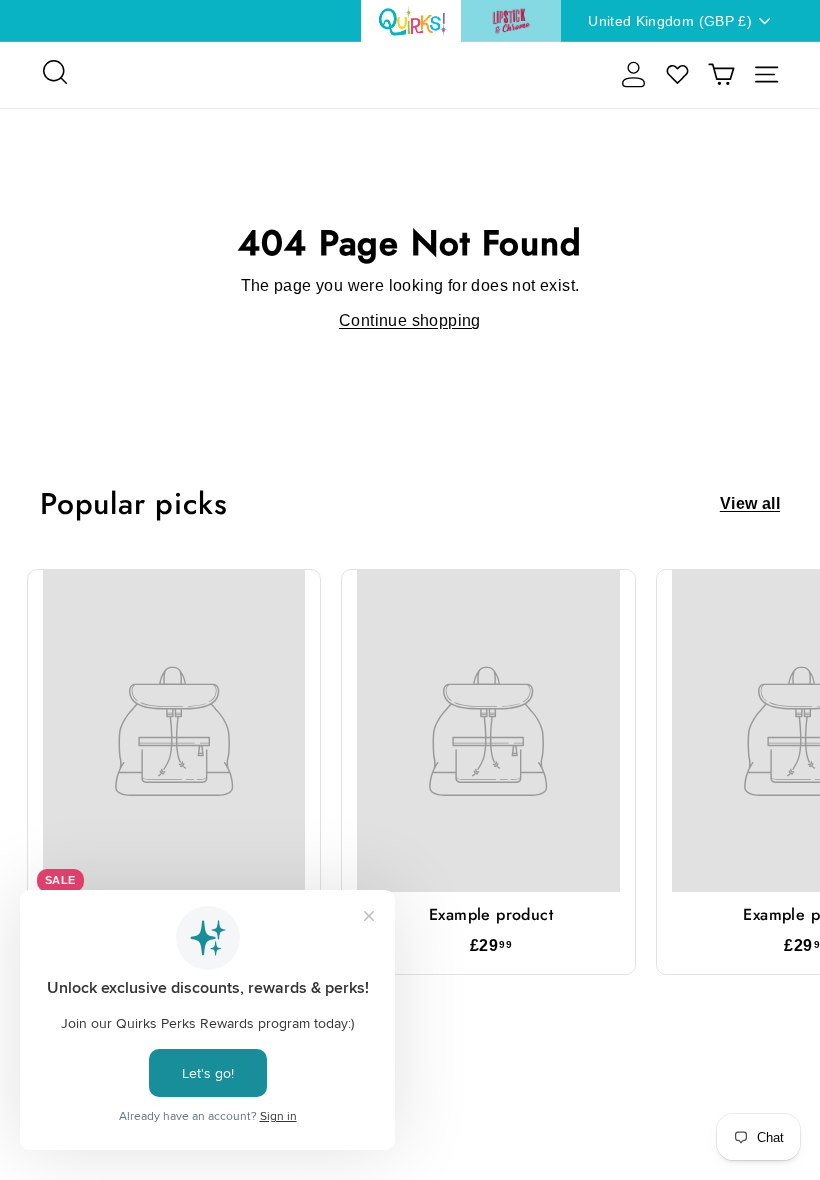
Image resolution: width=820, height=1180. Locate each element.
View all (750, 504)
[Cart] (721, 74)
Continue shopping (410, 320)
